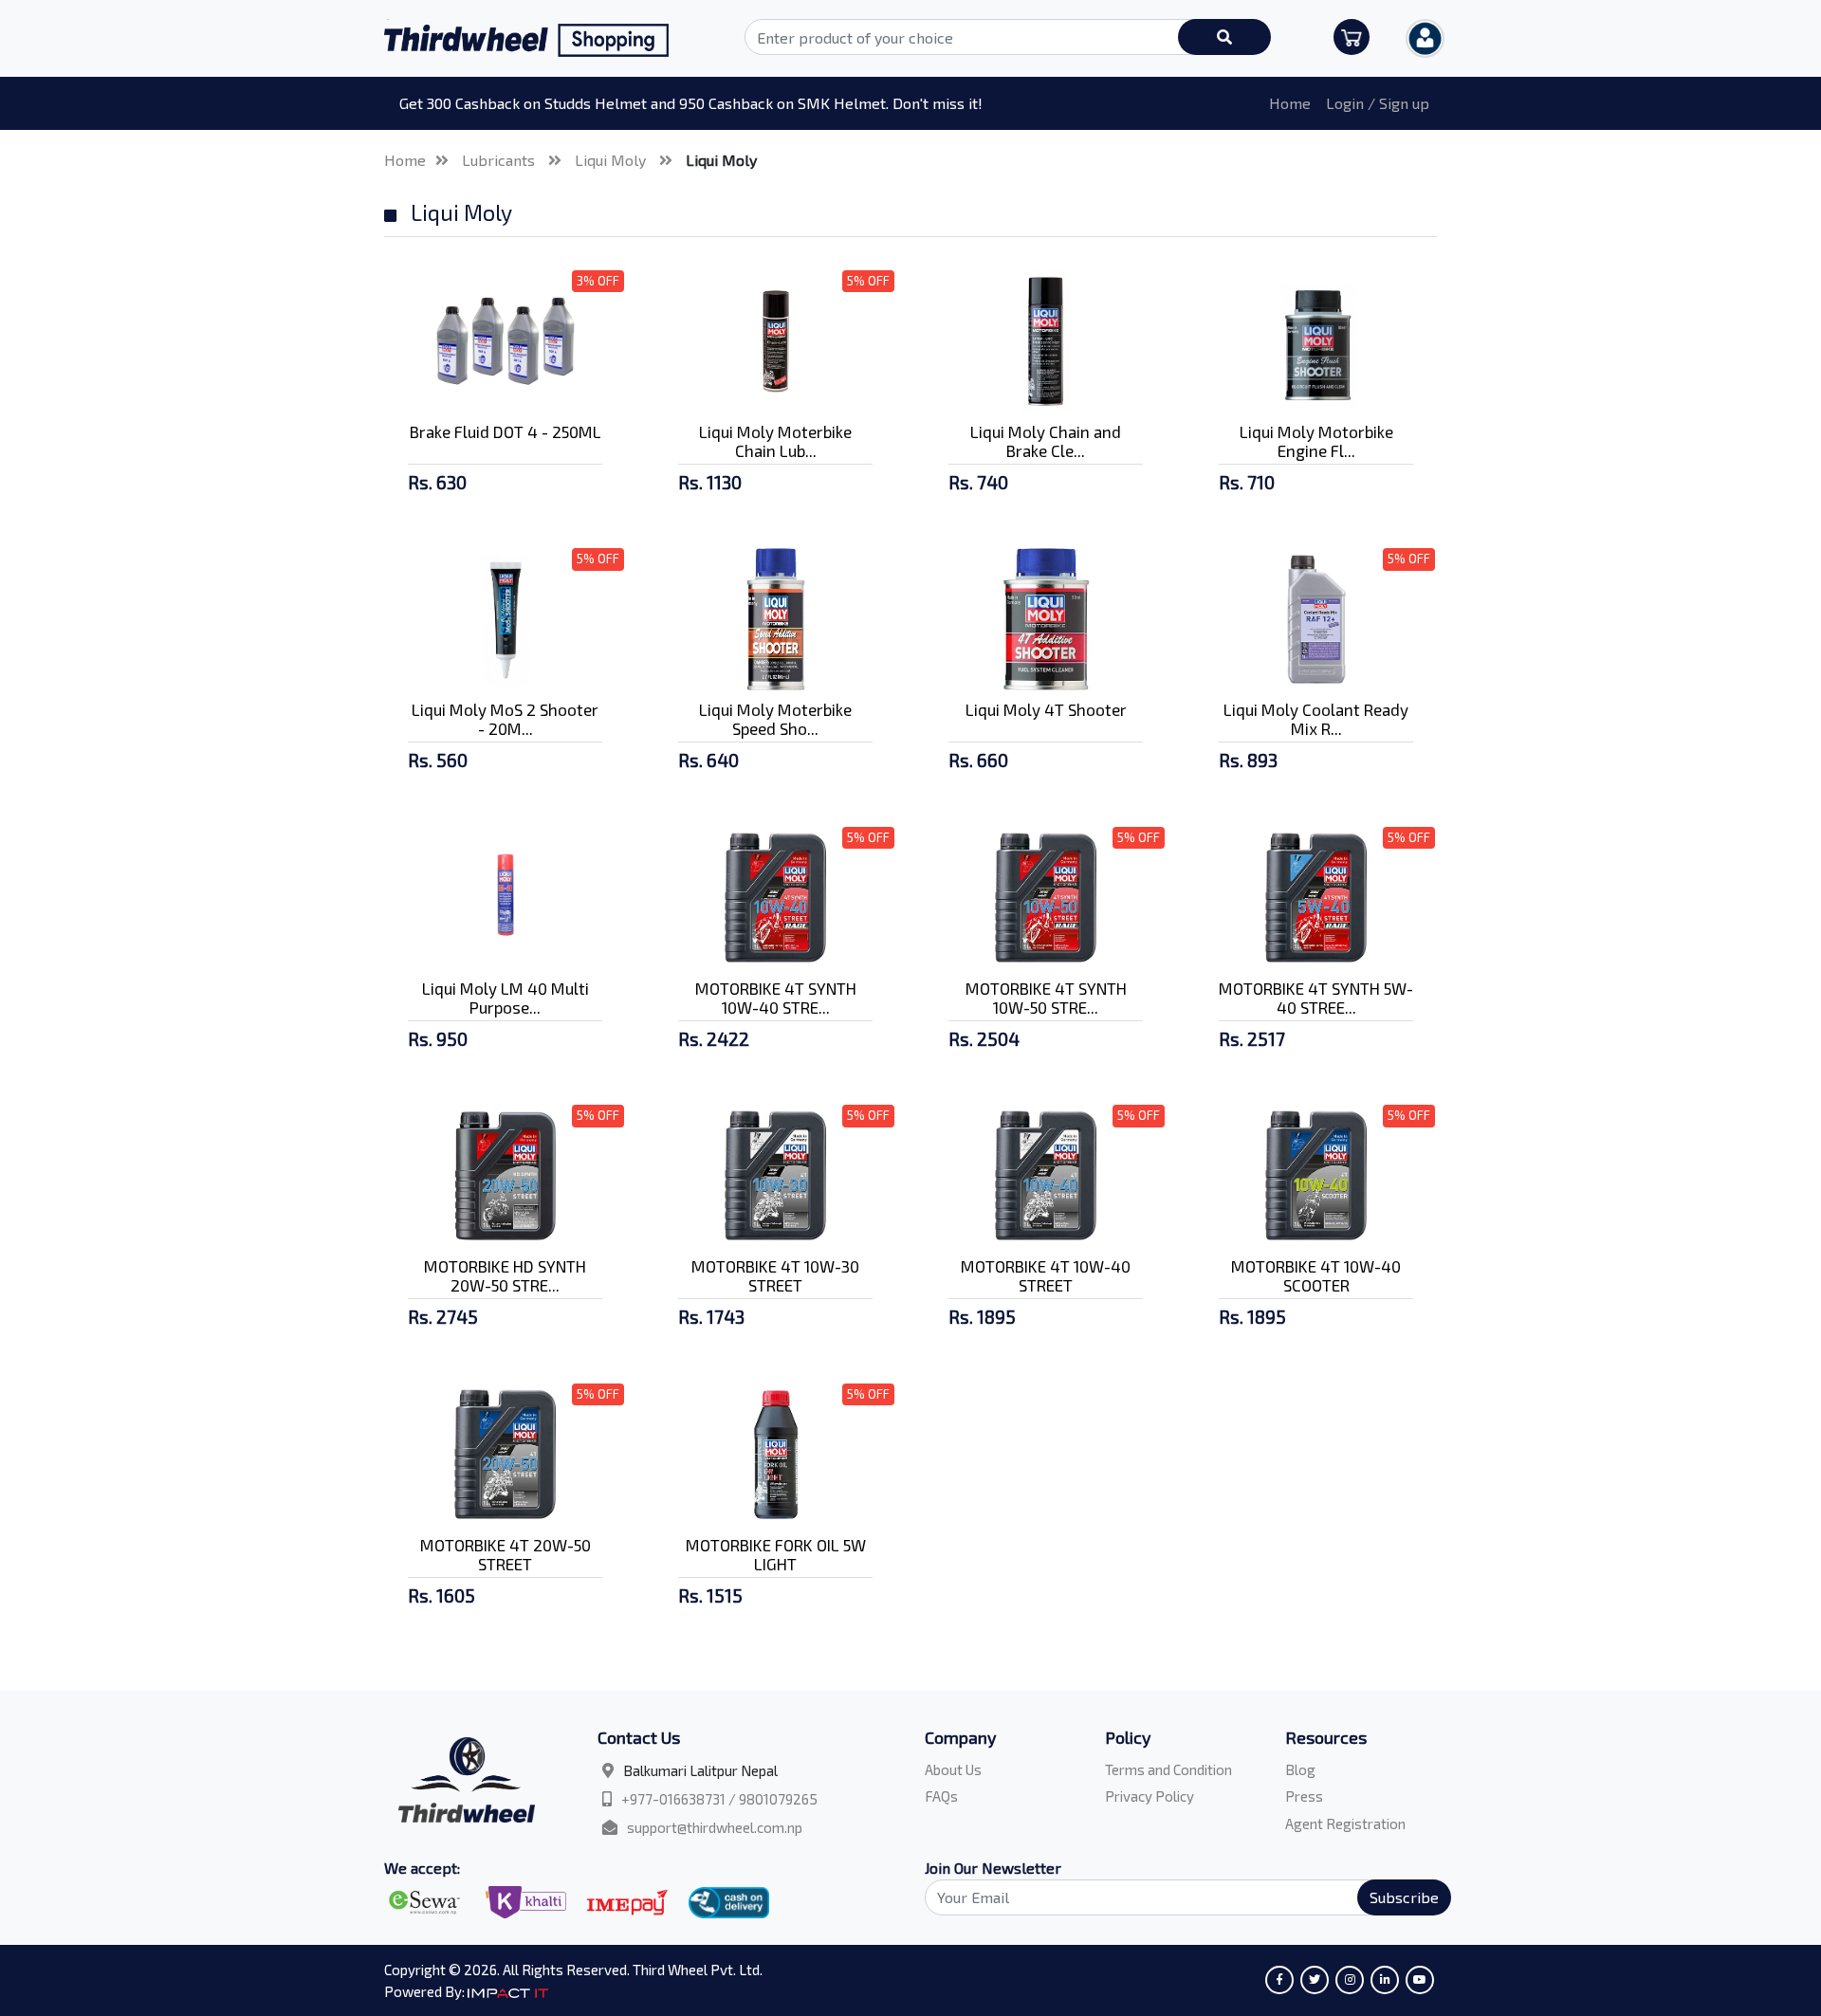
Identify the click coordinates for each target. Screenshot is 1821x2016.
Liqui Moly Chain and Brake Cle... (1046, 441)
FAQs (941, 1796)
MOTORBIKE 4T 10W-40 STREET (1046, 1275)
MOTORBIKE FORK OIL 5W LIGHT (776, 1554)
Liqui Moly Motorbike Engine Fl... (1316, 441)
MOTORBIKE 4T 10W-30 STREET (775, 1275)
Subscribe (1404, 1897)
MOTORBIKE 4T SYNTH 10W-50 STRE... (1046, 998)
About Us (953, 1769)
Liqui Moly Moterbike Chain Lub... (775, 441)
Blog (1300, 1769)
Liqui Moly (612, 160)
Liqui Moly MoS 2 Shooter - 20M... (505, 719)
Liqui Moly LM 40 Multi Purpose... (506, 998)
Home (1290, 103)
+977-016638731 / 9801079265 (719, 1799)
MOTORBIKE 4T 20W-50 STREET (506, 1554)
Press (1304, 1796)
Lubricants (500, 160)
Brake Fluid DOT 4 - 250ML (506, 431)
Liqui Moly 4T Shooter (1046, 709)
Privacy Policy (1150, 1796)
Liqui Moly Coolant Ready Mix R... (1316, 719)
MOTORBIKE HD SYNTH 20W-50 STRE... (505, 1275)
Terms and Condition (1168, 1769)
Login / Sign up (1378, 103)
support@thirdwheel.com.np (715, 1827)
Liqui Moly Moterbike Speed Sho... (775, 719)
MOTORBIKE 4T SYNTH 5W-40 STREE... (1316, 998)
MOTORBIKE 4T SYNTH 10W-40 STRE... (776, 998)
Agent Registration (1345, 1824)
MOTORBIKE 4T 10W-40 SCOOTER (1316, 1275)
